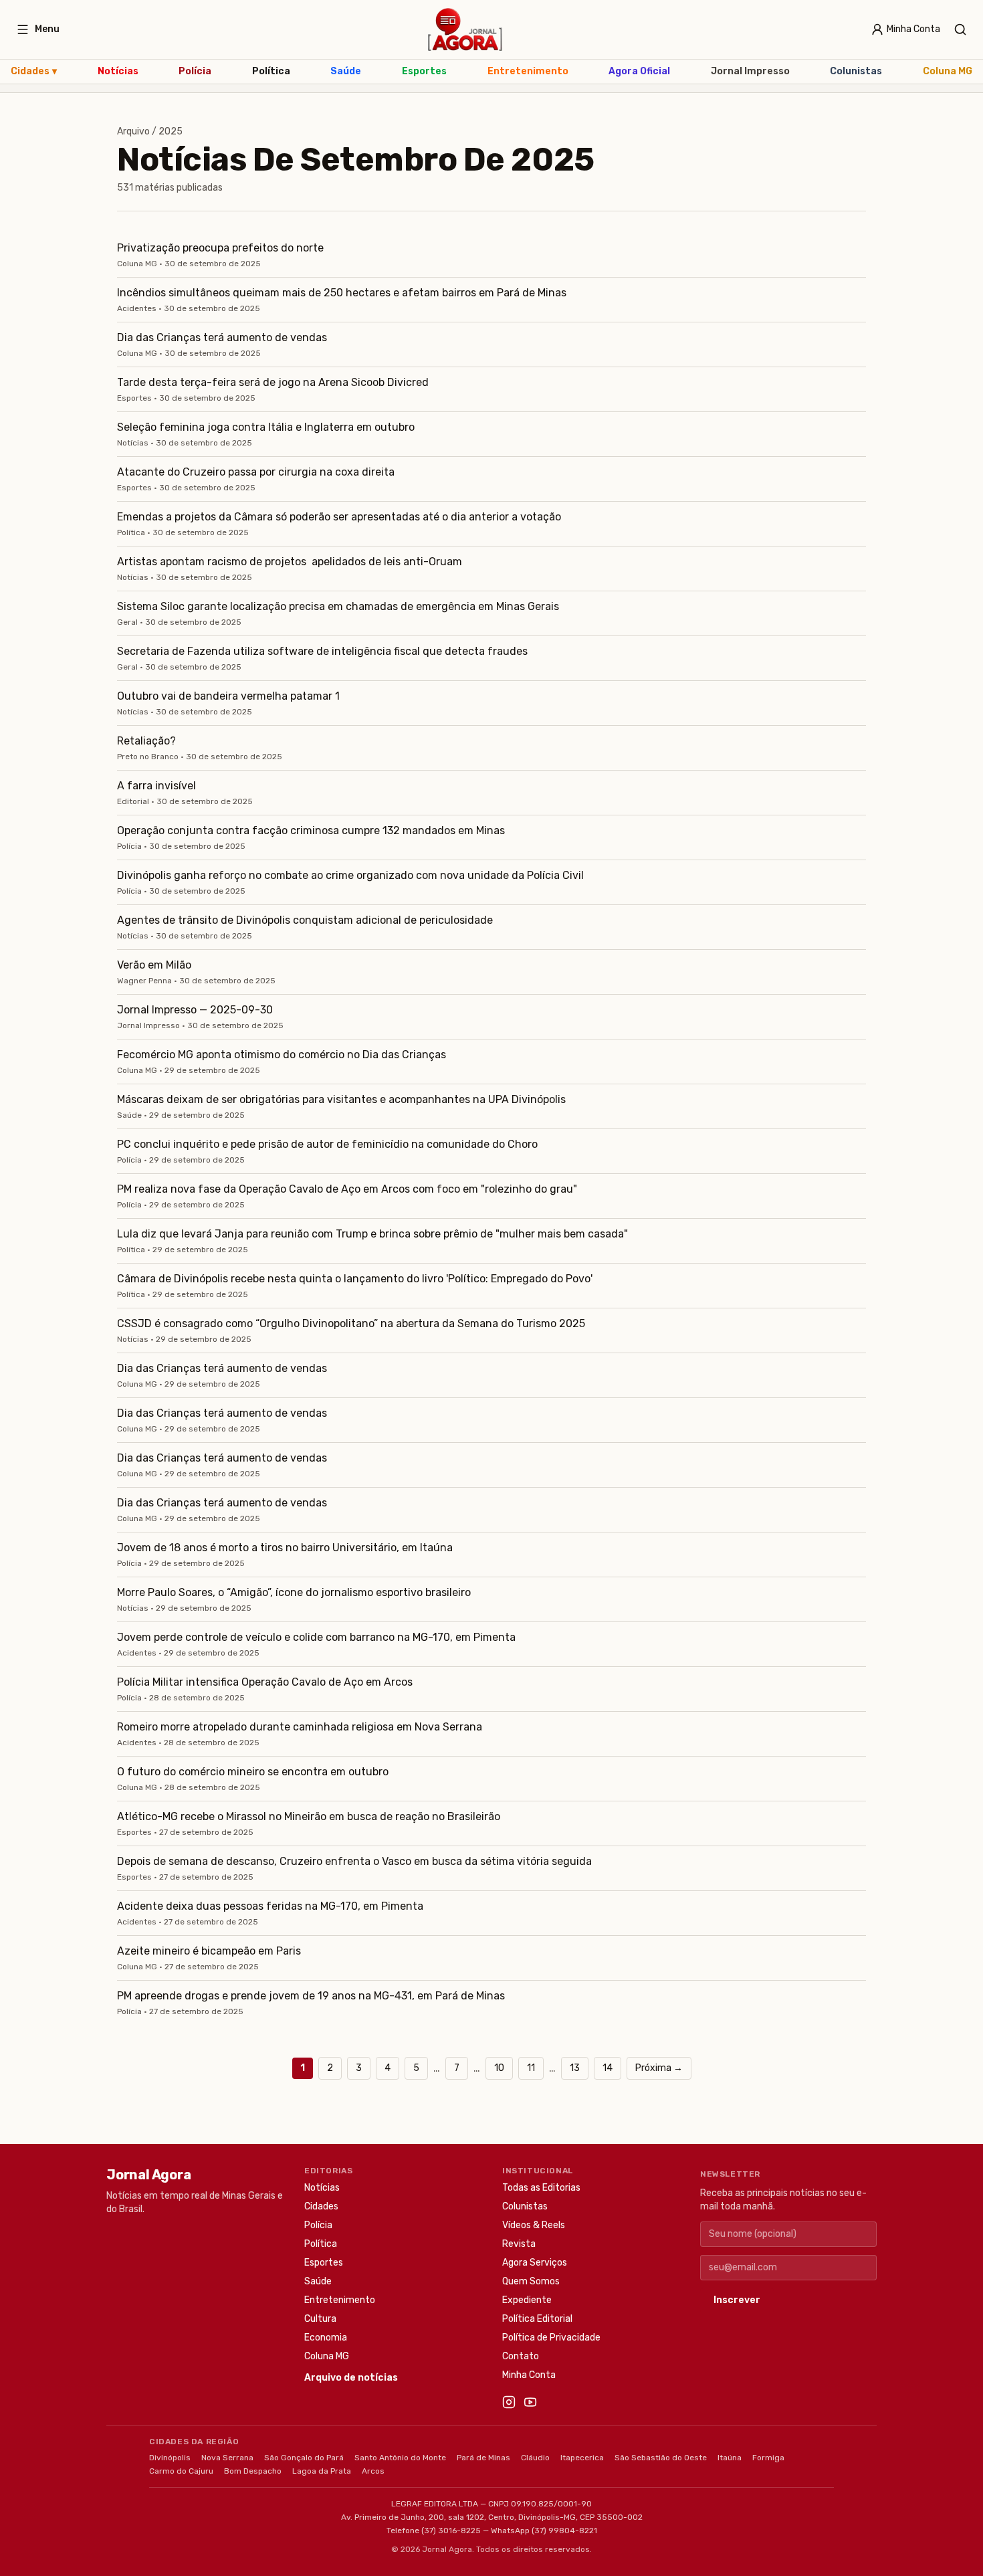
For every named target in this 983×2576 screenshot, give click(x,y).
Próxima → (659, 2068)
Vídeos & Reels (534, 2225)
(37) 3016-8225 (451, 2531)
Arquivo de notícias (351, 2378)
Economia (326, 2338)
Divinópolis (170, 2458)
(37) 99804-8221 (564, 2531)
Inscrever (737, 2300)
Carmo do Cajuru (181, 2471)
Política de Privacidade (551, 2338)
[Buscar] (960, 29)
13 (575, 2068)
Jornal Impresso (750, 71)
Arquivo (133, 131)
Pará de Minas (483, 2458)
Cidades (34, 71)
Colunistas (856, 71)
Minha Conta (529, 2375)
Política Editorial (537, 2319)
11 (531, 2068)
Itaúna (730, 2458)
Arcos (373, 2471)
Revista (519, 2244)
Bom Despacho (253, 2471)
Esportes (424, 71)
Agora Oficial (639, 71)
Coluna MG (948, 71)
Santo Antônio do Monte (400, 2458)
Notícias (118, 71)
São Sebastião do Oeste (661, 2458)
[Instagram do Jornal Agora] (509, 2402)
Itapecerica (582, 2458)
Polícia (195, 71)
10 (499, 2068)
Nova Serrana (227, 2458)
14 (608, 2068)
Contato (521, 2356)
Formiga (768, 2458)
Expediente (527, 2300)
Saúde (346, 71)
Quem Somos (531, 2281)
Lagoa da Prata (322, 2471)
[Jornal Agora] (465, 29)
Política (271, 71)
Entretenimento (528, 71)
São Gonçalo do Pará (304, 2458)
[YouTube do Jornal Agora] (530, 2402)
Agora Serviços (535, 2263)
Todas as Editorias (541, 2188)
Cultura (320, 2319)
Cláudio (535, 2458)
